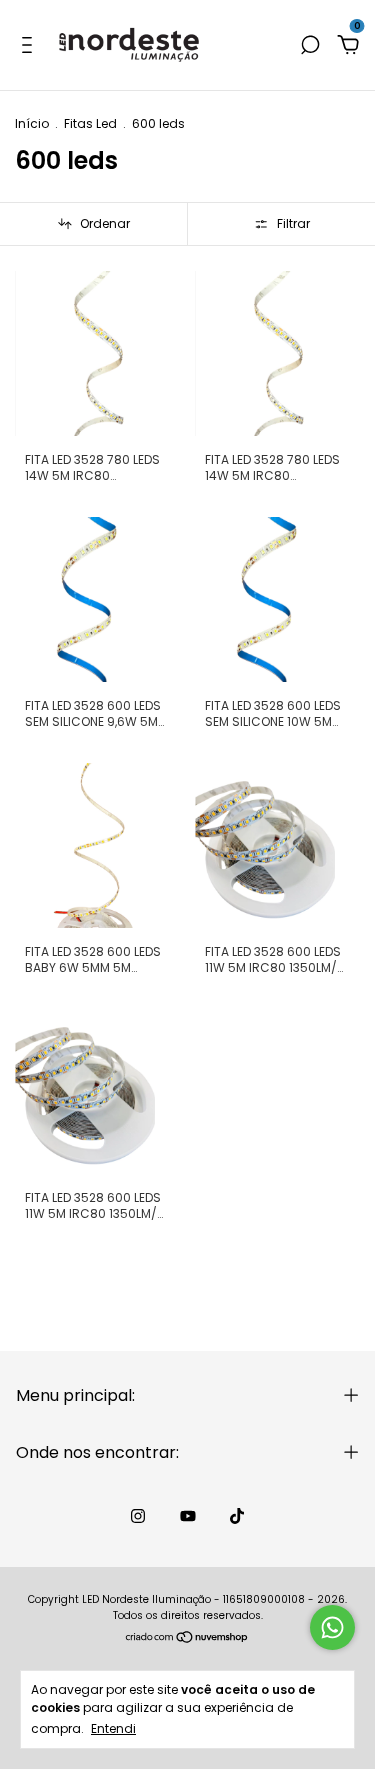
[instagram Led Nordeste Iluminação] (138, 1516)
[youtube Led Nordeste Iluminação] (188, 1516)
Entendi (113, 1728)
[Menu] (30, 46)
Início (32, 123)
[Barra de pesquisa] (310, 46)
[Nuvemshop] (187, 1639)
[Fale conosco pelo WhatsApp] (332, 1627)
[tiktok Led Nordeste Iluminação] (237, 1516)
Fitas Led (90, 123)
